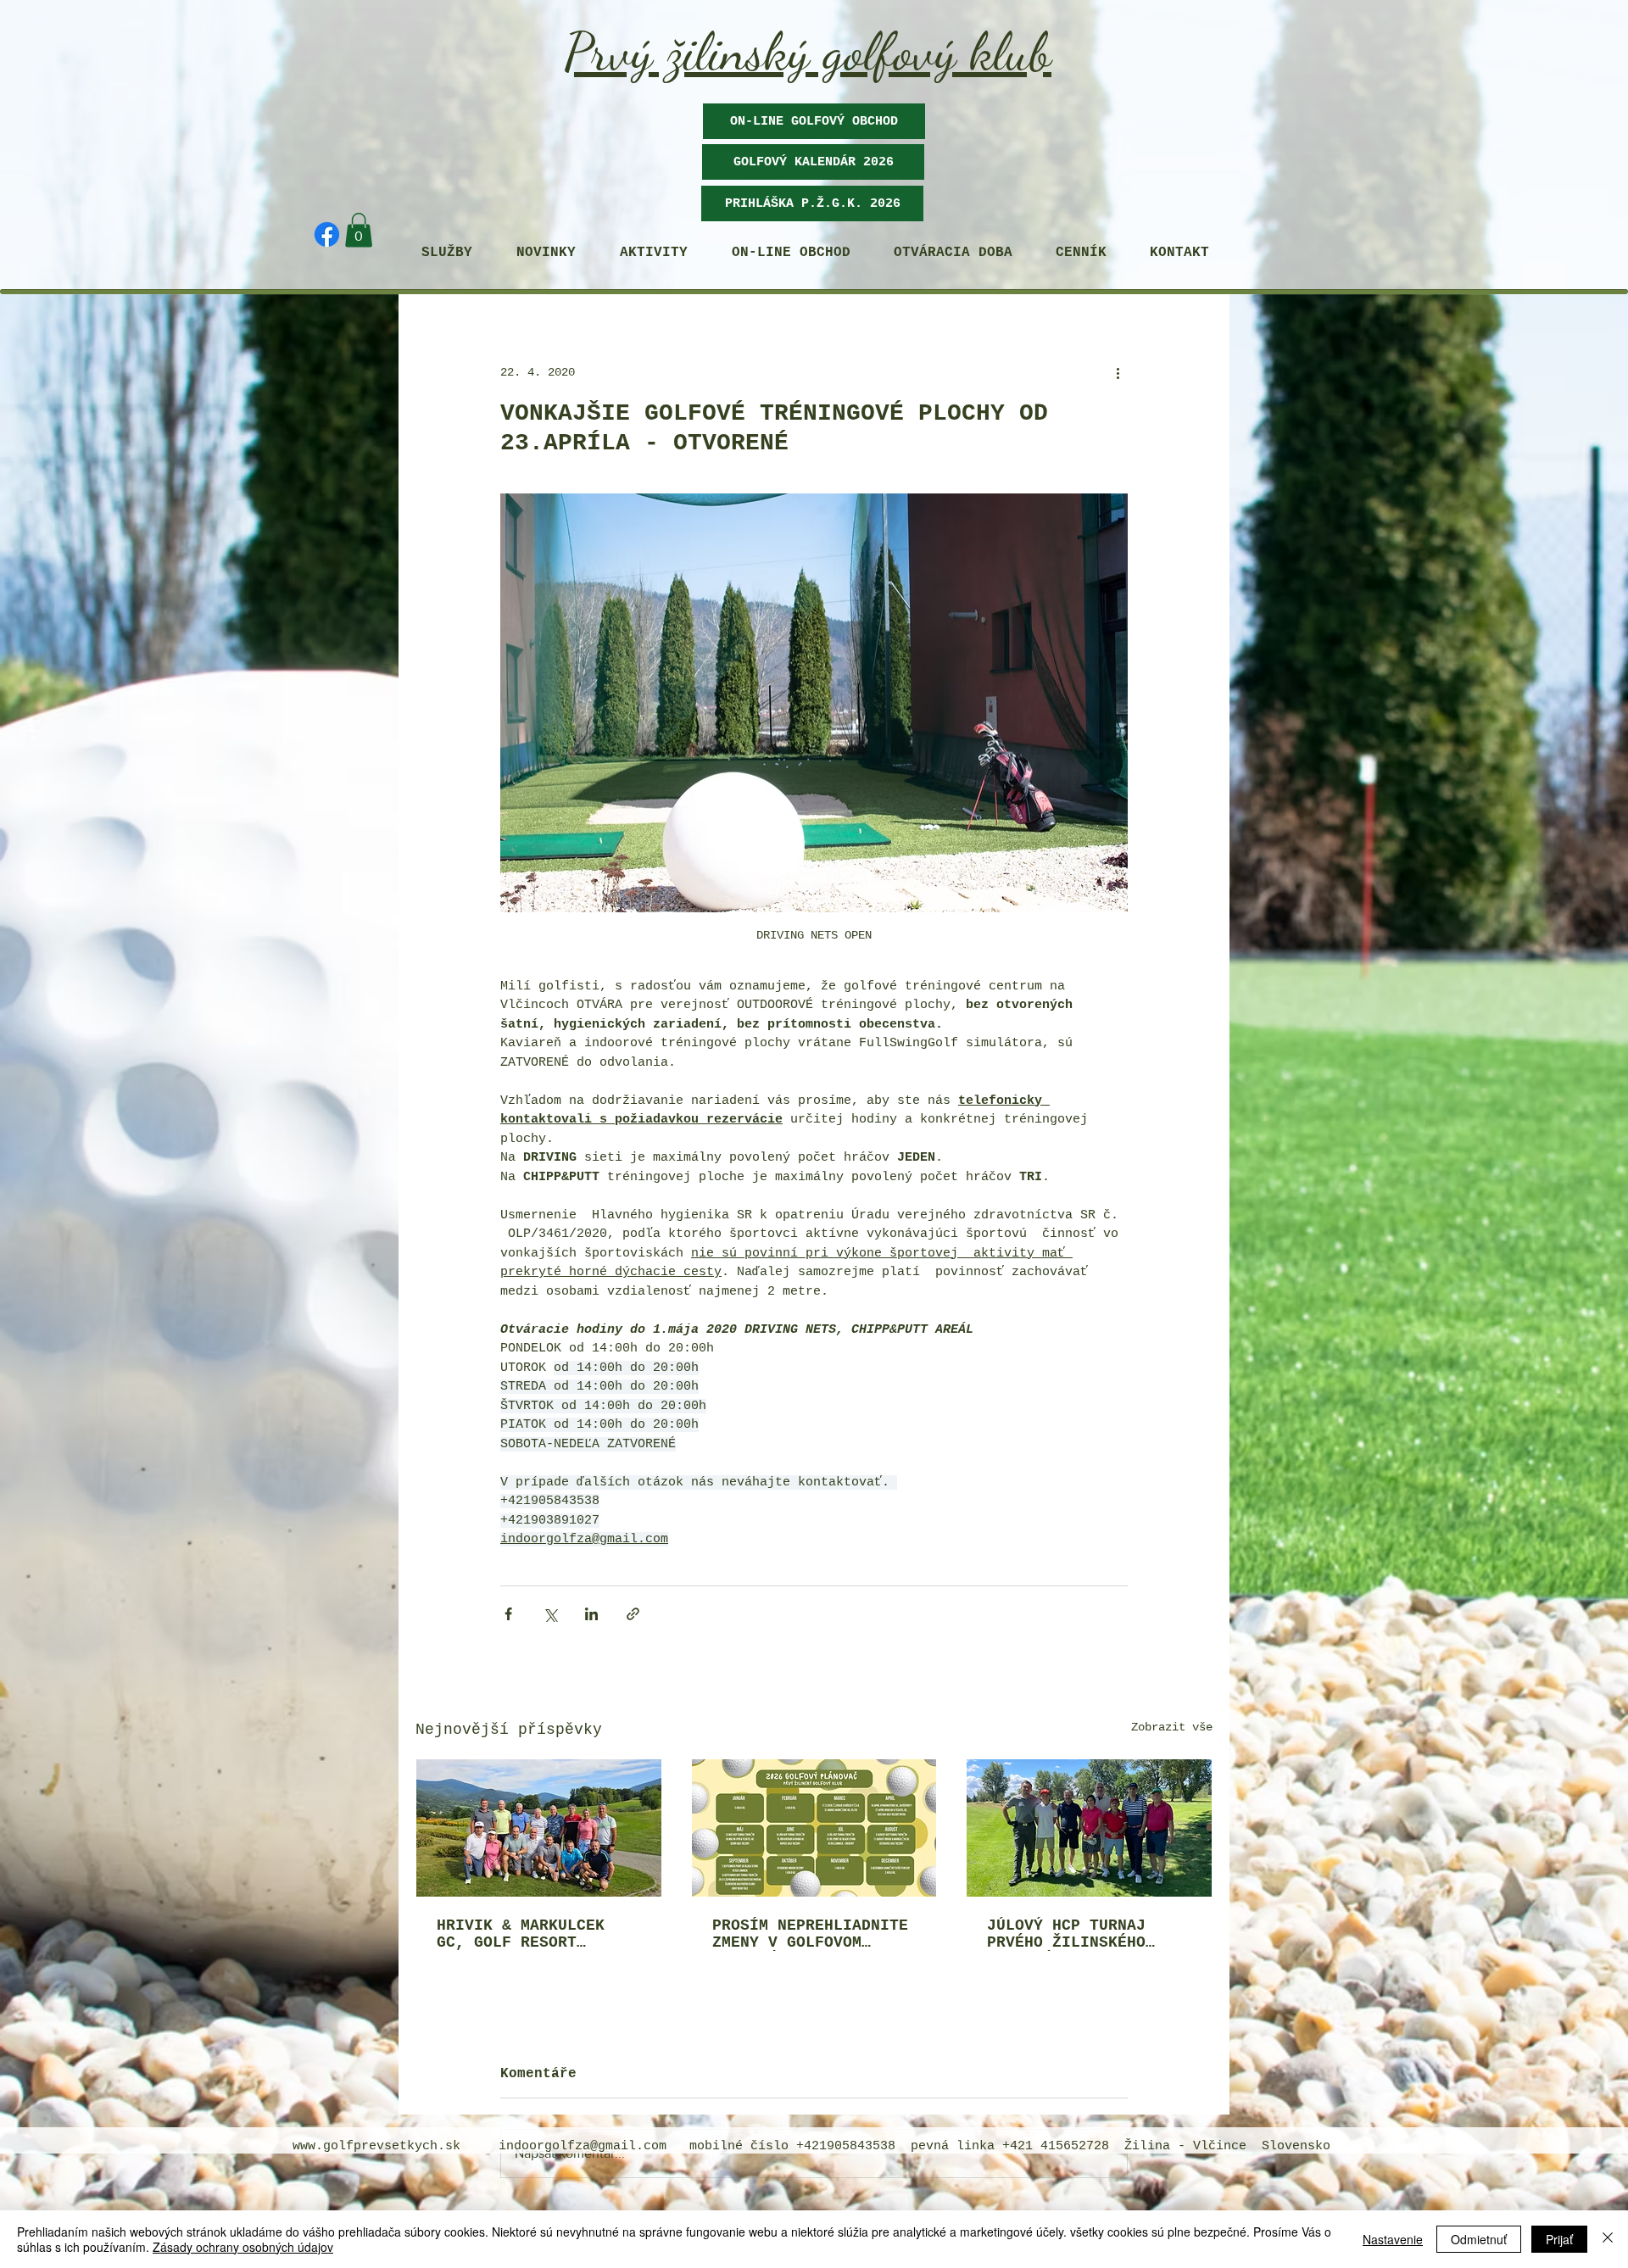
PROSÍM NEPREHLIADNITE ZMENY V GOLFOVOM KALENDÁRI (810, 1934)
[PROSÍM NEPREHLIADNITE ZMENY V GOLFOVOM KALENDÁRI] (814, 1828)
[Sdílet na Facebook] (508, 1614)
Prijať (1559, 2239)
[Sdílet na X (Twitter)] (550, 1614)
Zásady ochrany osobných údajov (243, 2247)
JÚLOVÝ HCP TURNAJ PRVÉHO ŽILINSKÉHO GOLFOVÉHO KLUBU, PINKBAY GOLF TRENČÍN (1080, 1934)
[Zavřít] (1608, 2239)
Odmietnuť (1479, 2239)
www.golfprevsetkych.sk (376, 2146)
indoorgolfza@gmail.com (583, 2146)
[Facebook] (327, 234)
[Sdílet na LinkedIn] (591, 1614)
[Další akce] (1118, 373)
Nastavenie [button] (1393, 2239)
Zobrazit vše (1172, 1727)
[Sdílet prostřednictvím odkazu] (633, 1614)
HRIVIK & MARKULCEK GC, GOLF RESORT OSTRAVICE (521, 1934)
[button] (813, 162)
